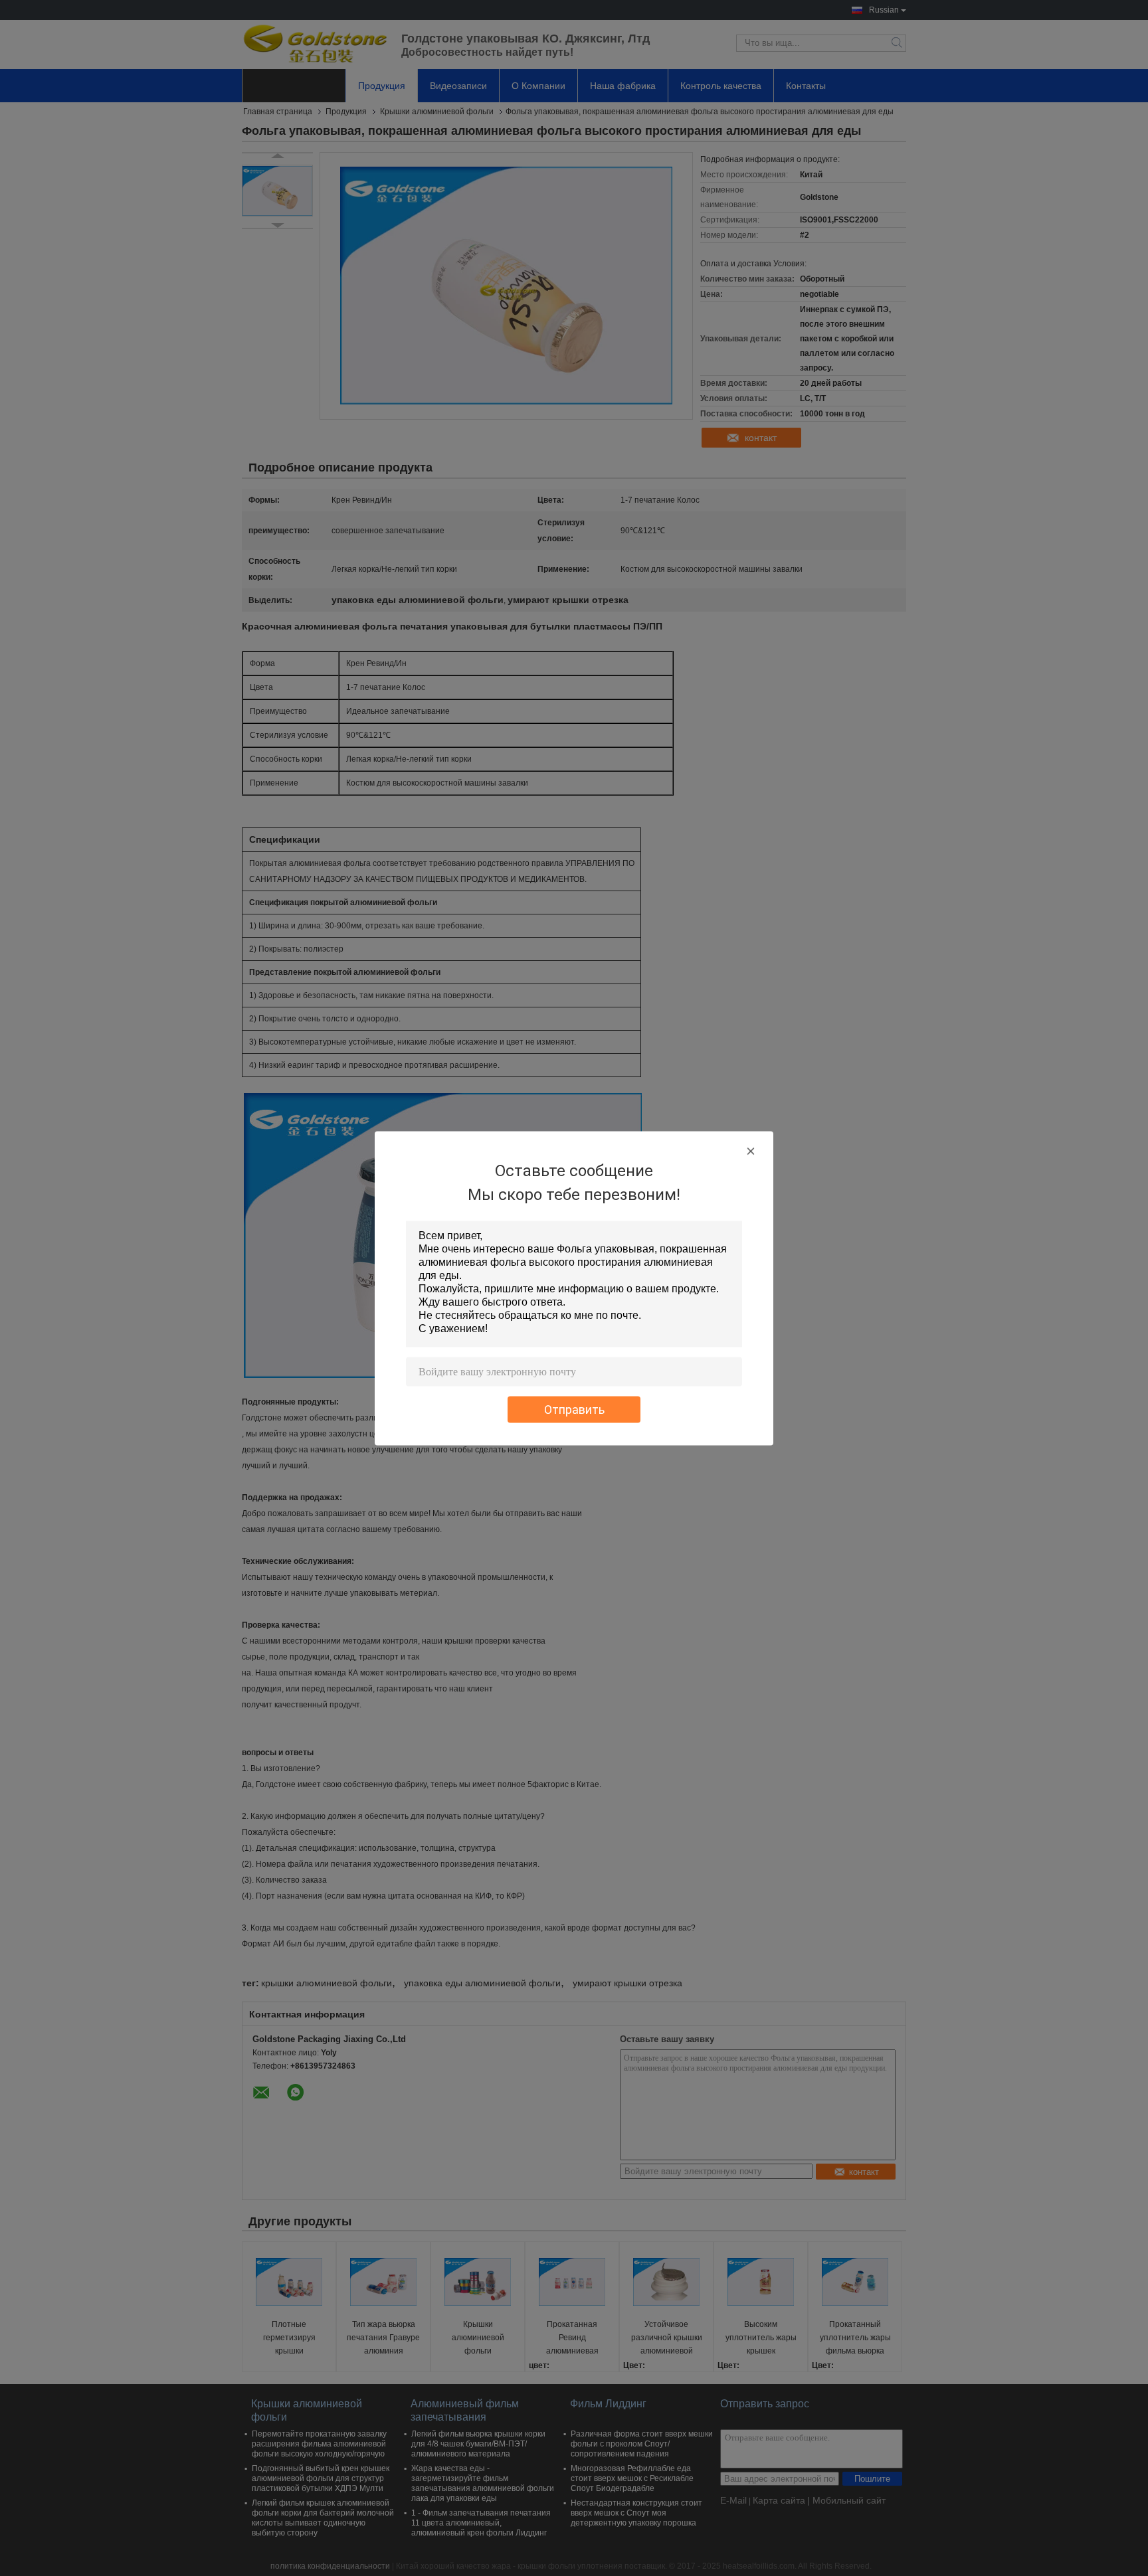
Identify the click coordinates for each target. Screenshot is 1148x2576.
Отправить (574, 1409)
